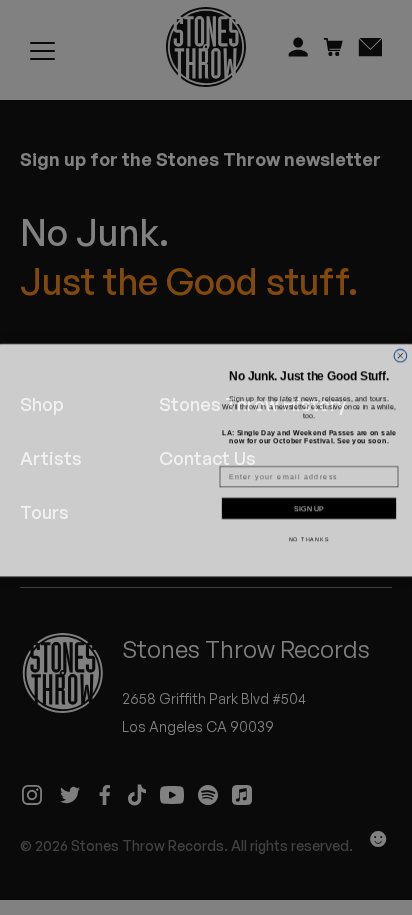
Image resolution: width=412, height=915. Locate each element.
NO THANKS (309, 537)
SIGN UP (309, 506)
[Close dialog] (400, 340)
